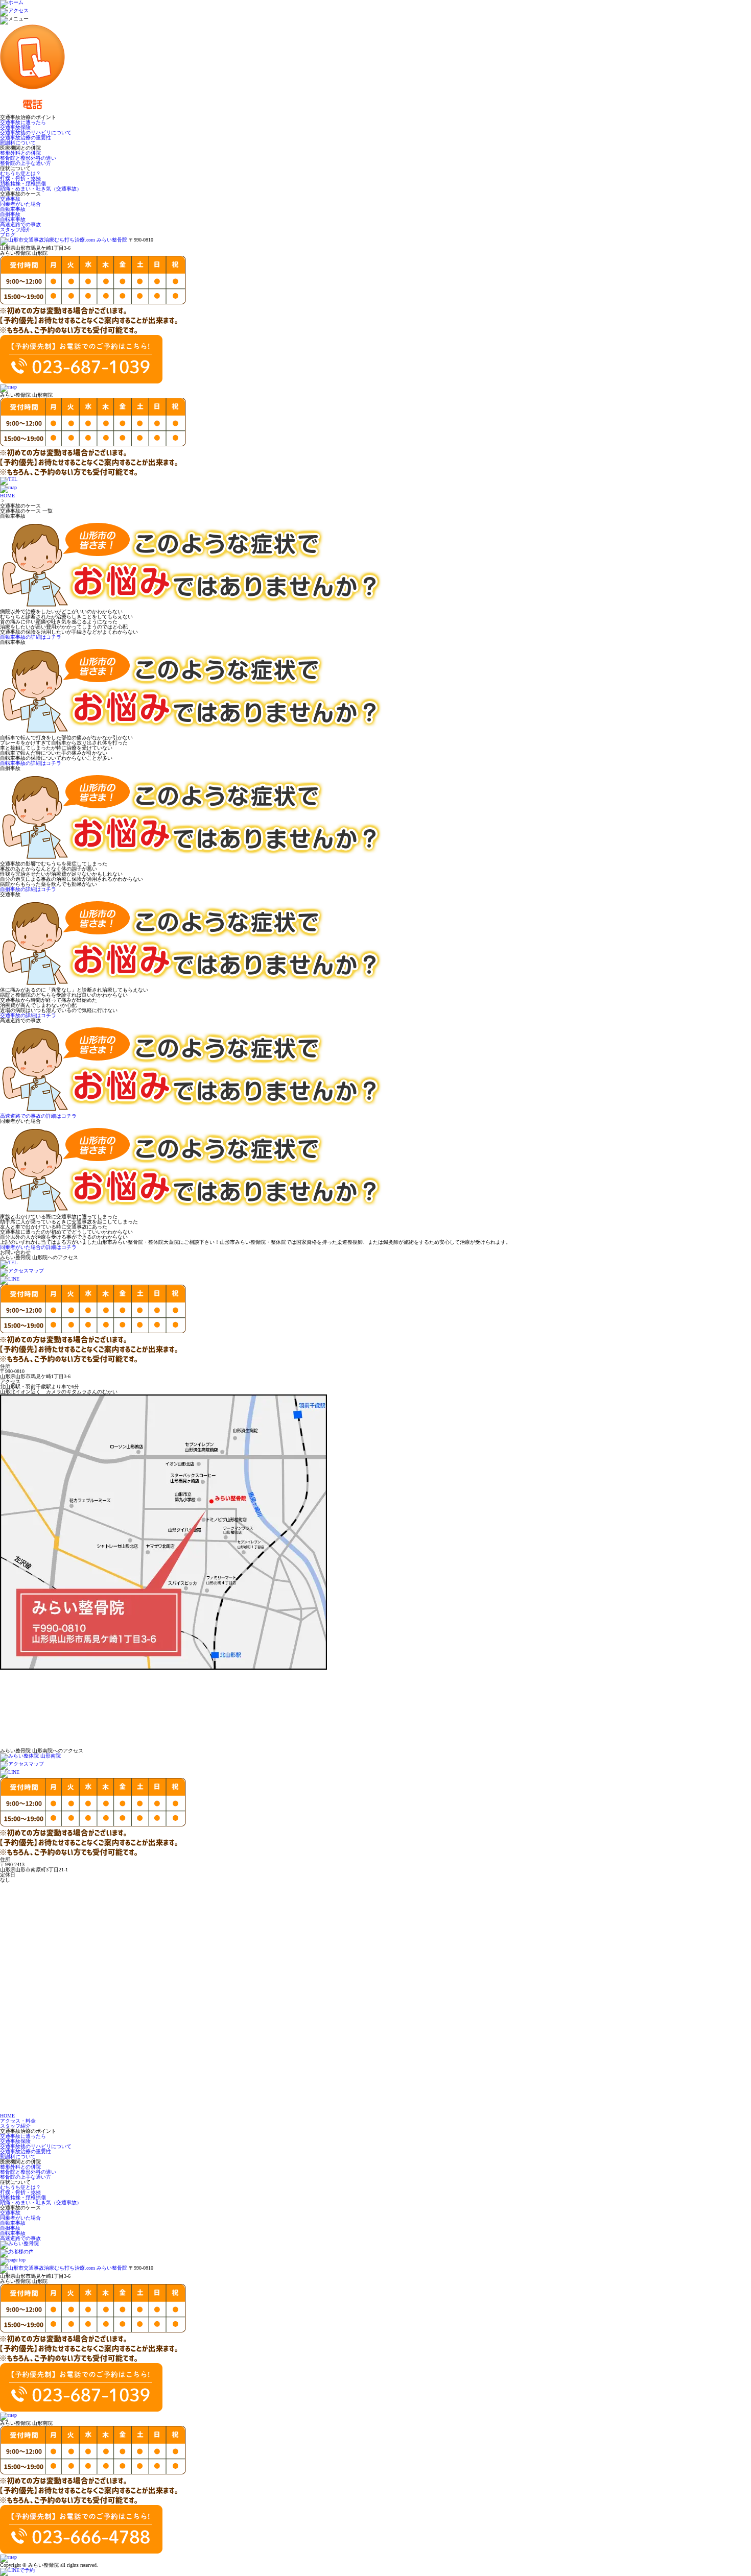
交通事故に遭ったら (23, 122)
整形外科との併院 (20, 153)
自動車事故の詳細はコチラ (31, 637)
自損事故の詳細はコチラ (28, 889)
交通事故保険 (15, 127)
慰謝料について (18, 143)
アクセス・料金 (18, 2121)
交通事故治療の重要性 (26, 138)
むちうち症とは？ (20, 173)
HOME (7, 496)
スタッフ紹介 (15, 230)
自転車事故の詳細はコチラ (31, 763)
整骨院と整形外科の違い (28, 158)
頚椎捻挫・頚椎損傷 (23, 184)
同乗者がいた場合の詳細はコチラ (38, 1247)
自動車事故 (13, 209)
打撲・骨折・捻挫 (20, 178)
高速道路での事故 (20, 224)
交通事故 (10, 199)
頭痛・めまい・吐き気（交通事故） (41, 189)
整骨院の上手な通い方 (26, 163)
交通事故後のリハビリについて (36, 133)
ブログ (8, 235)
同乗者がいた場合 (20, 204)
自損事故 (10, 214)
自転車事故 (13, 219)
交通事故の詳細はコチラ (28, 1015)
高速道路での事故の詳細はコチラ (38, 1116)
